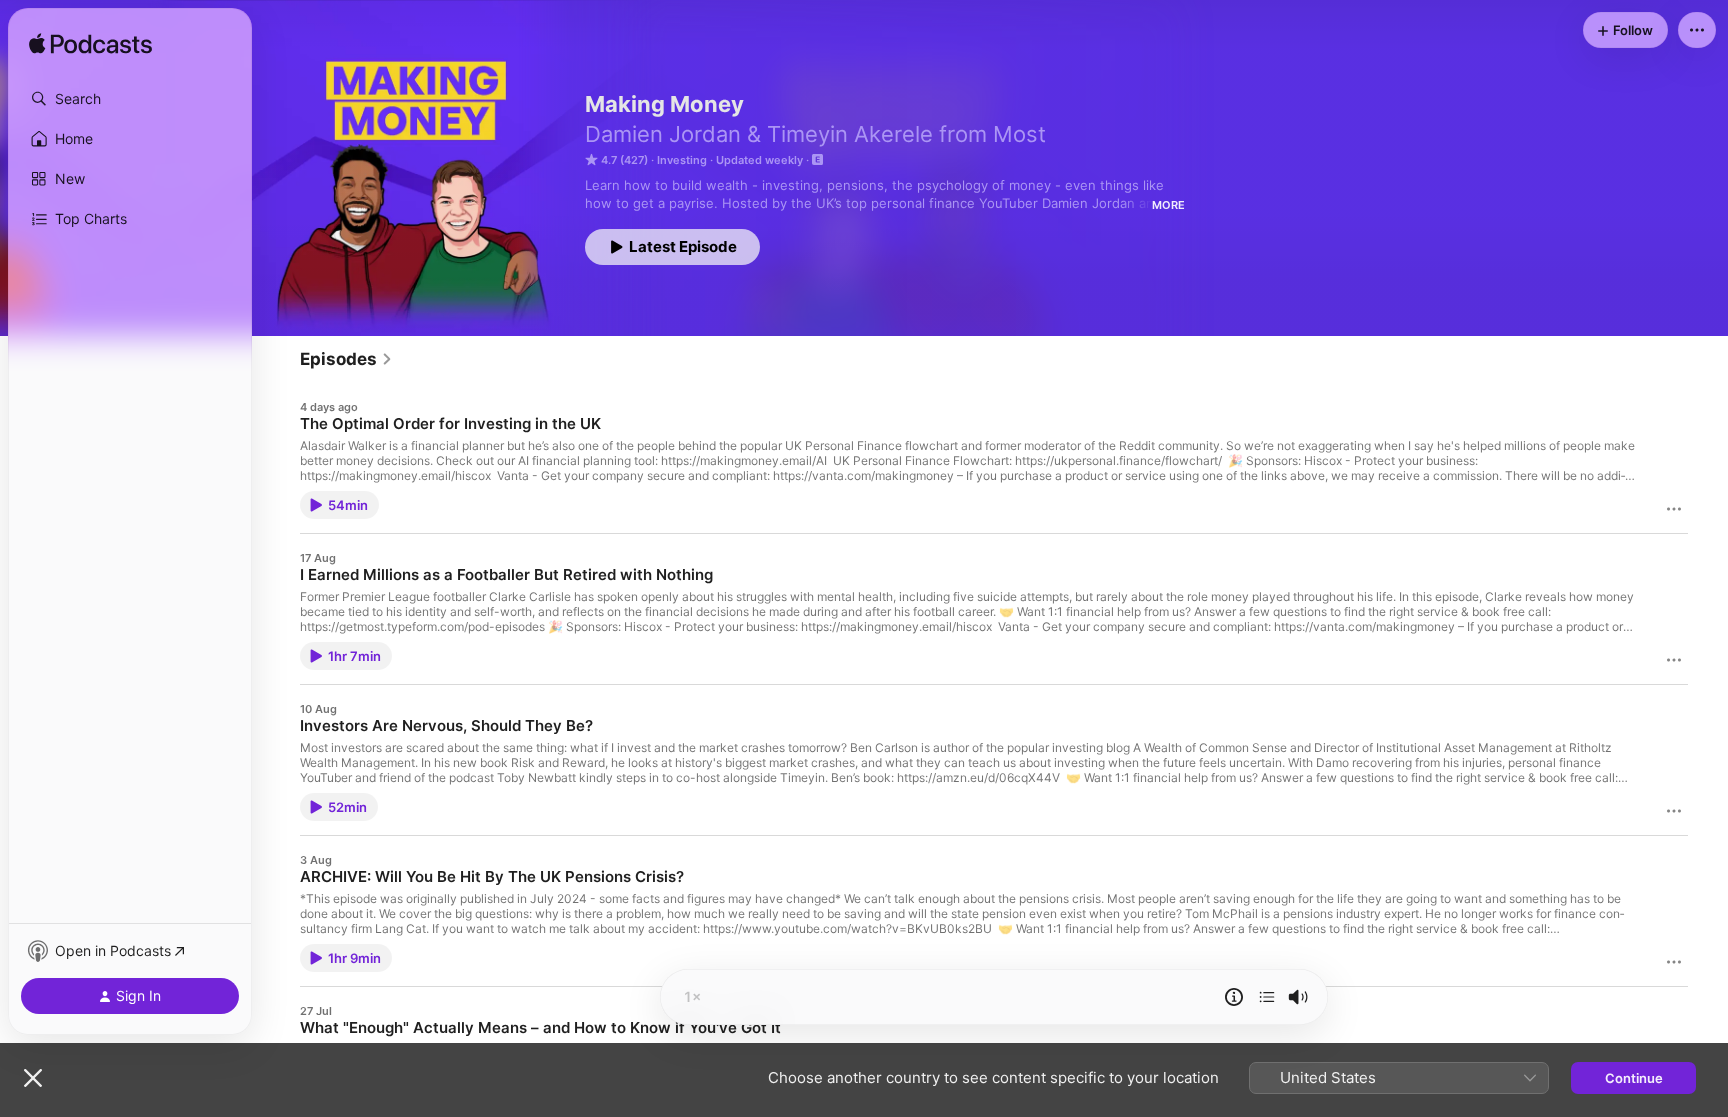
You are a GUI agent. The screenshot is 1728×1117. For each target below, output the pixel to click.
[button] (130, 99)
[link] (346, 359)
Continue (1634, 1078)
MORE (1168, 205)
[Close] (33, 1078)
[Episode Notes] (1234, 997)
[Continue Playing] (1267, 997)
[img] (90, 45)
